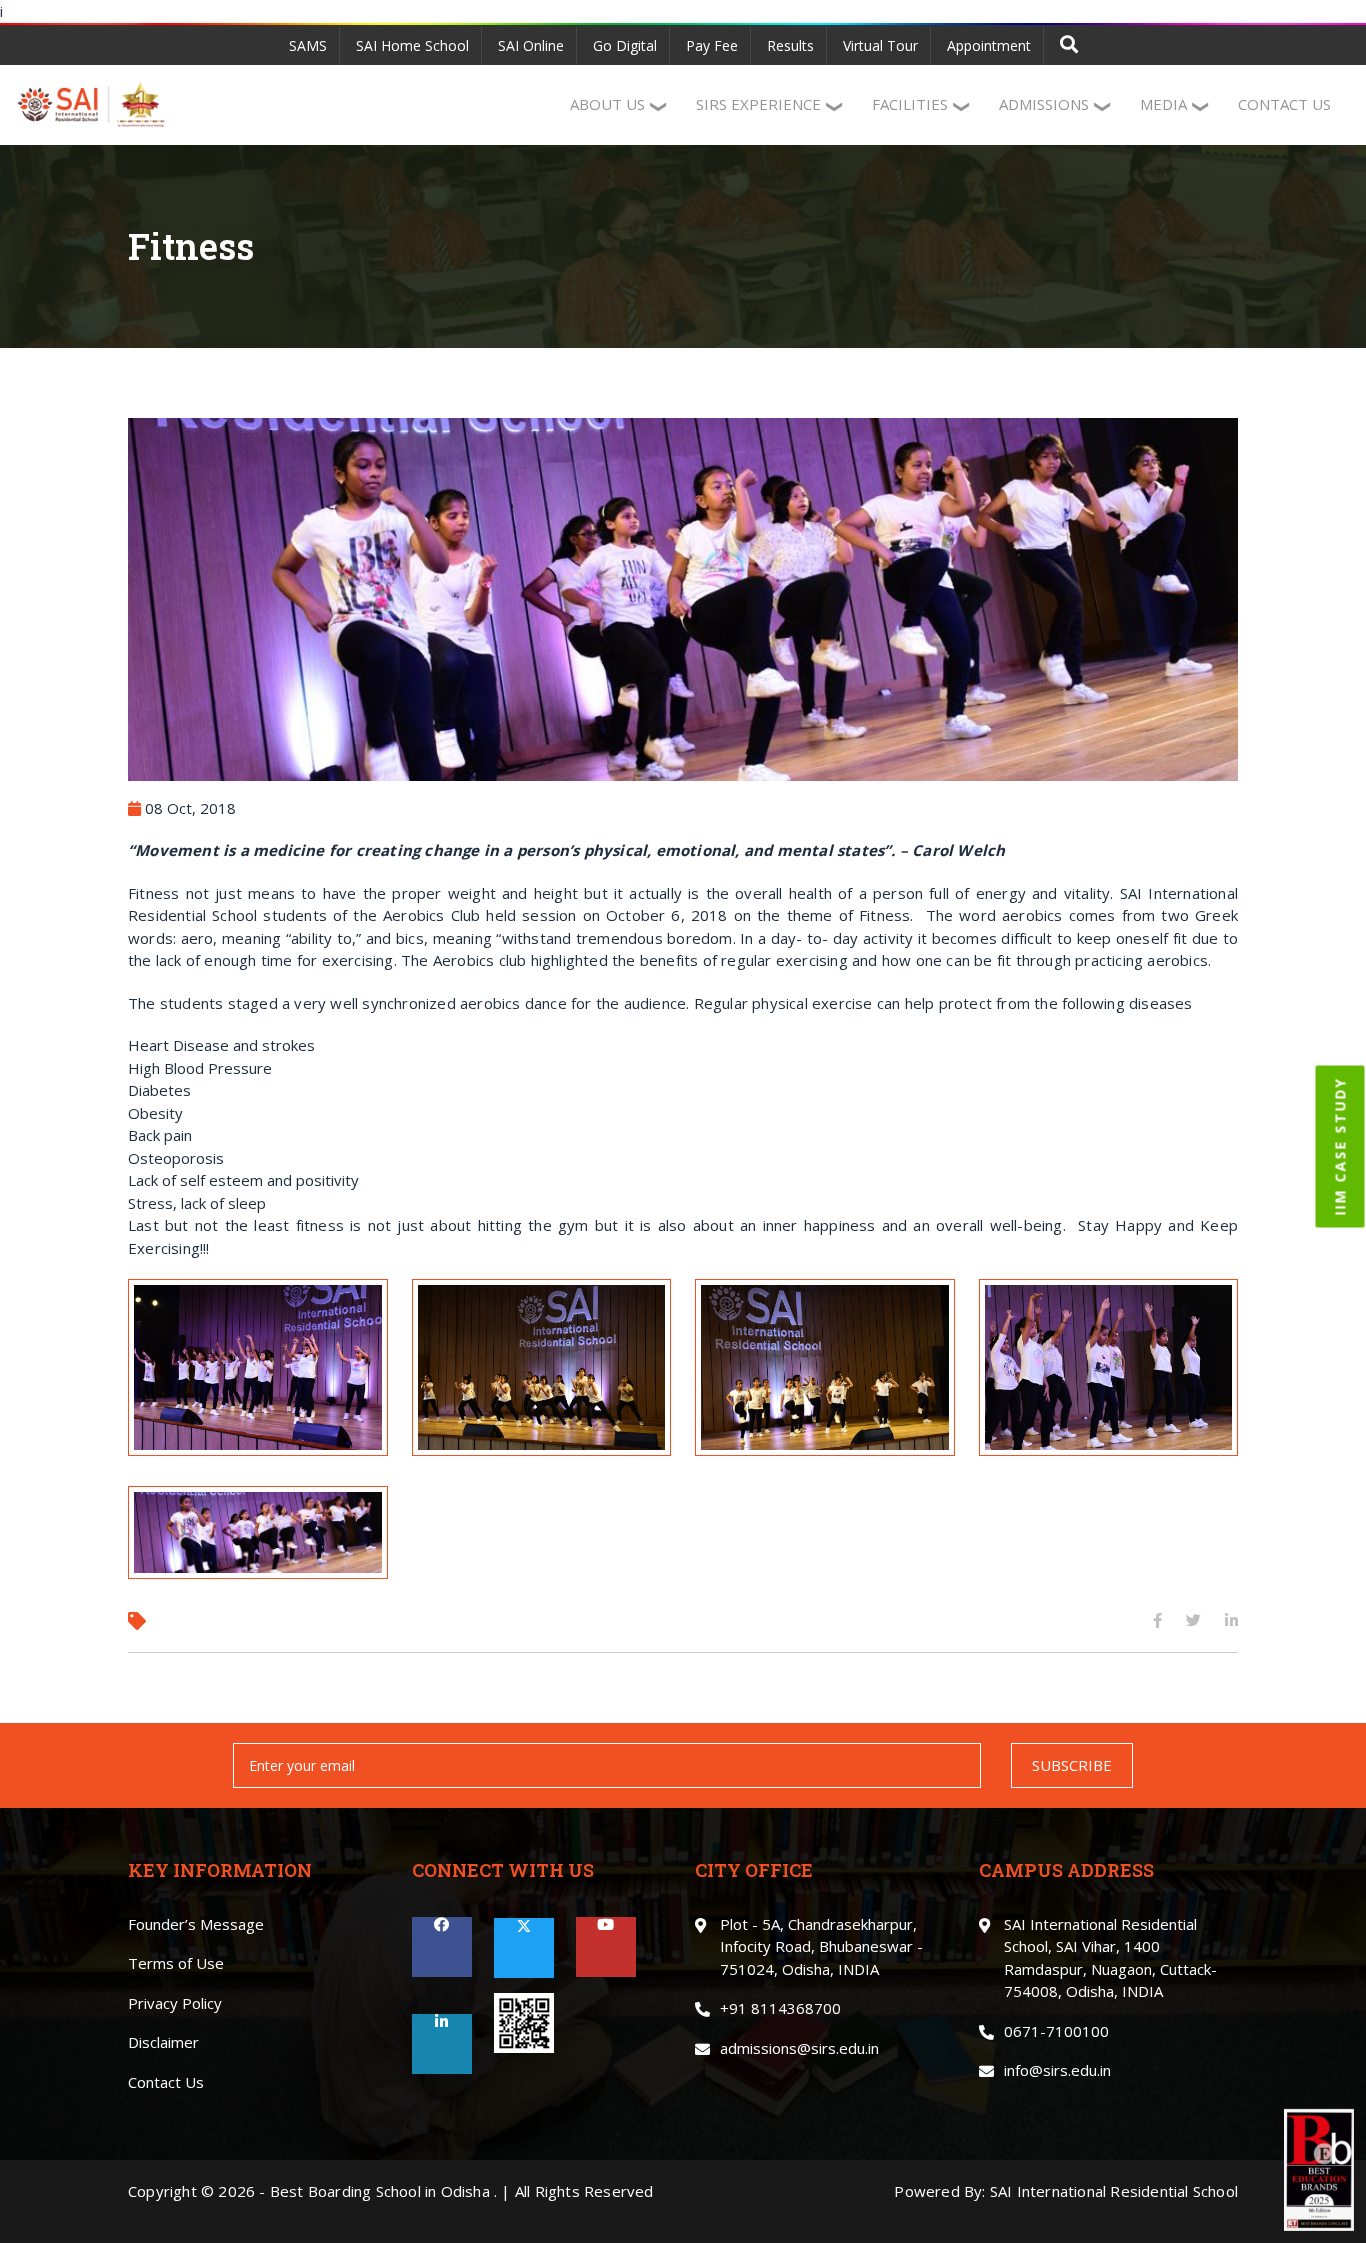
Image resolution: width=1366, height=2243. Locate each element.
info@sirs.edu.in (1057, 2070)
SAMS (308, 45)
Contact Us (166, 2082)
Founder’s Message (196, 1924)
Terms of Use (176, 1963)
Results (790, 45)
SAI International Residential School (1114, 2191)
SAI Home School (412, 45)
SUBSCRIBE (1072, 1765)
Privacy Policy (175, 2003)
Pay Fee (712, 45)
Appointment (989, 45)
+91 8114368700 (780, 2008)
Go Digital (625, 45)
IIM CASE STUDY (1340, 1146)
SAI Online (531, 45)
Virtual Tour (880, 45)
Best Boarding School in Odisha (380, 2191)
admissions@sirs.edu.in (799, 2048)
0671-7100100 (1056, 2031)
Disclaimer (163, 2042)
